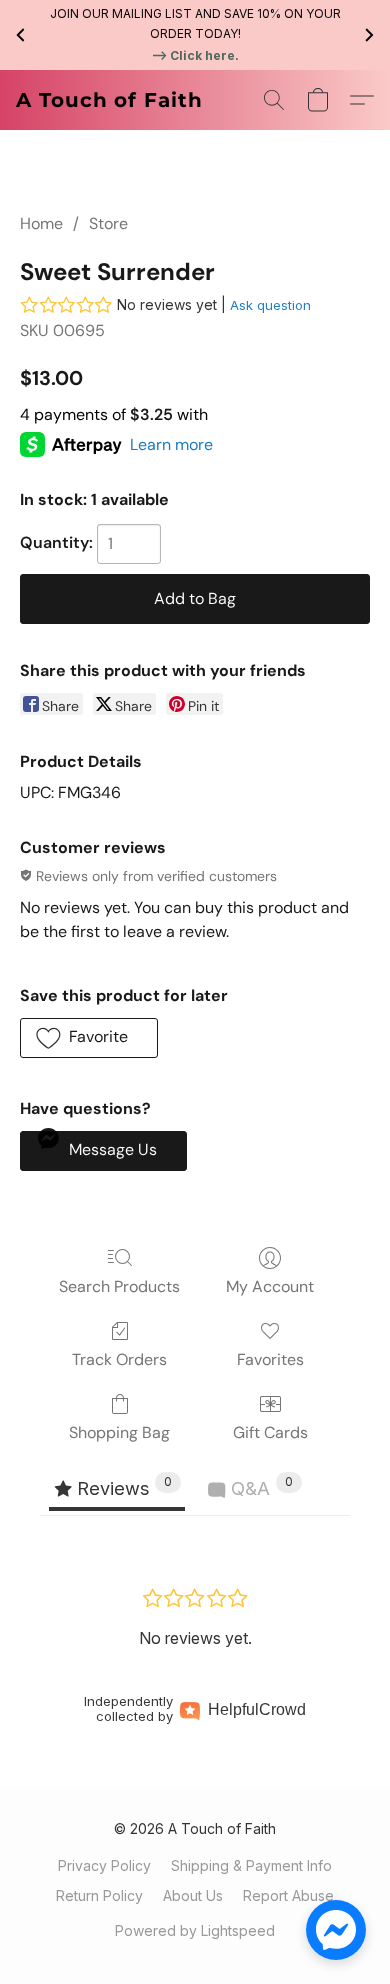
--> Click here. (195, 55)
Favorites (270, 1359)
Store (108, 223)
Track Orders (119, 1359)
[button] (109, 100)
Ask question (270, 305)
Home (41, 223)
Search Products (119, 1286)
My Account (270, 1286)
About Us (193, 1895)
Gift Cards (270, 1432)
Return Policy (99, 1895)
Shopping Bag (119, 1432)
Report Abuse (288, 1895)
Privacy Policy (104, 1865)
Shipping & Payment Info (251, 1865)
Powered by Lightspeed (195, 1930)
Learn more (171, 444)
